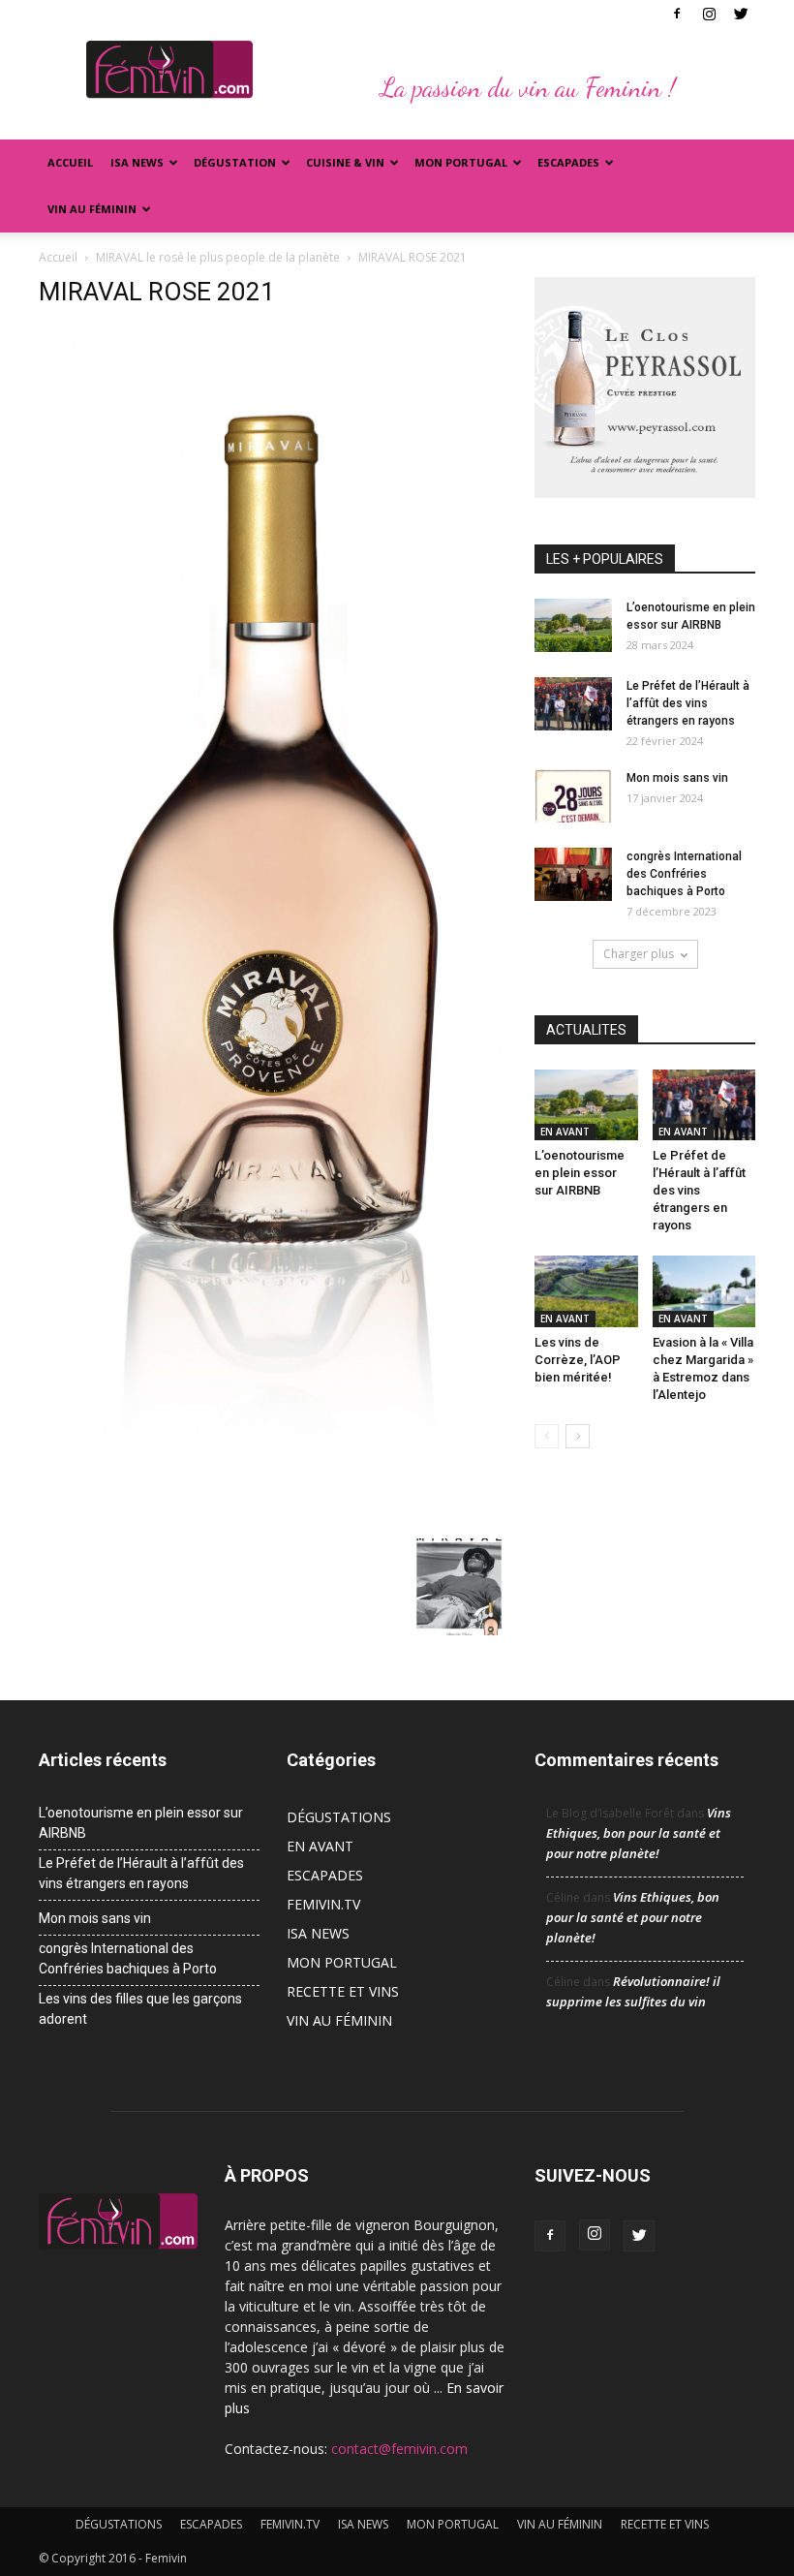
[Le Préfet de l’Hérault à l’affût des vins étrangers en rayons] (573, 704)
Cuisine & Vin (345, 162)
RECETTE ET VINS (343, 1991)
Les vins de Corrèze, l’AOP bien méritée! (578, 1360)
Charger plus (639, 954)
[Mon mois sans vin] (573, 796)
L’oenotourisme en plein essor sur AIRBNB (580, 1173)
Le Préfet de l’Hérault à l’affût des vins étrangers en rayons (688, 703)
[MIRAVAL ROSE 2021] (273, 1518)
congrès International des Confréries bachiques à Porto (684, 874)
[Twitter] (741, 14)
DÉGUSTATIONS (339, 1817)
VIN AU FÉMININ (92, 209)
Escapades (568, 162)
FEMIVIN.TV (323, 1904)
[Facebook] (677, 14)
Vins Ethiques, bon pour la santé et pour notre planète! (639, 1833)
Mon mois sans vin (677, 778)
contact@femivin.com (399, 2449)
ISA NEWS (137, 162)
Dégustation (235, 162)
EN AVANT (565, 1132)
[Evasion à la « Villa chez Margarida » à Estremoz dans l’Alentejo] (704, 1291)
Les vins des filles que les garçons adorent (140, 2009)
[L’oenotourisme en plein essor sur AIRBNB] (573, 625)
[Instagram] (709, 14)
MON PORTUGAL (461, 162)
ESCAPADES (325, 1875)
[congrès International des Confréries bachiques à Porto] (573, 874)
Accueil (70, 162)
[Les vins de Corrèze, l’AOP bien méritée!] (586, 1291)
